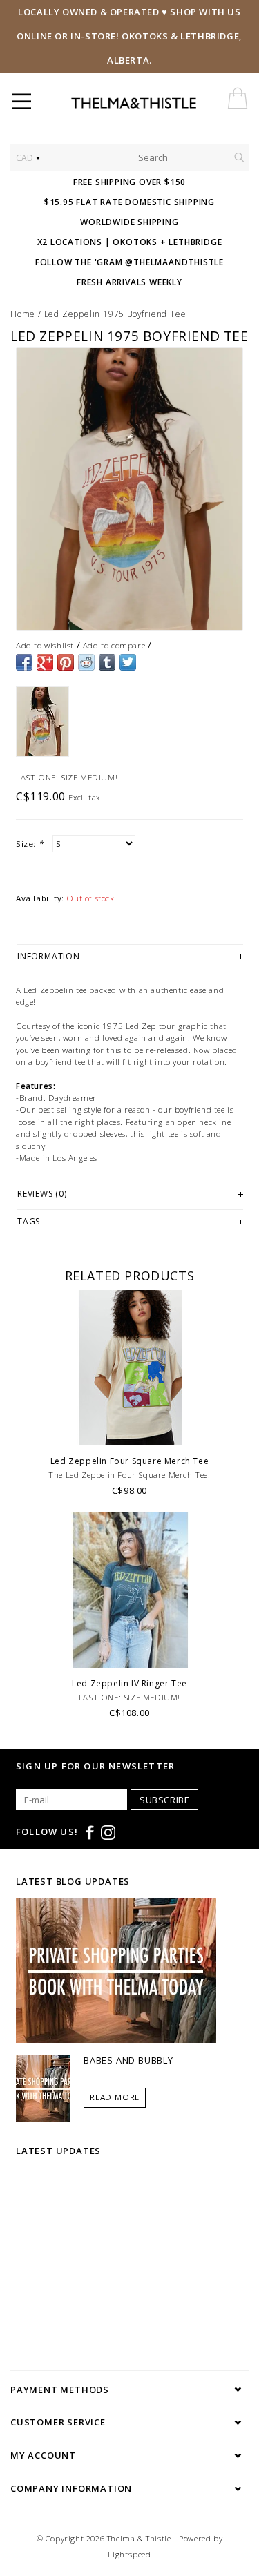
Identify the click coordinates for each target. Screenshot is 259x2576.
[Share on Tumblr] (107, 662)
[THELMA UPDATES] (116, 1970)
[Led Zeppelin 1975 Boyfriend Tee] (129, 489)
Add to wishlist (45, 645)
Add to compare (114, 645)
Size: (29, 844)
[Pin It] (66, 662)
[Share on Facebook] (24, 662)
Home (23, 314)
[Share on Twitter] (128, 662)
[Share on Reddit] (86, 662)
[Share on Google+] (45, 662)
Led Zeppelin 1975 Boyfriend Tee (115, 314)
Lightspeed (129, 2554)
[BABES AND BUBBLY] (43, 2088)
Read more (115, 2097)
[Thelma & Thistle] (161, 104)
